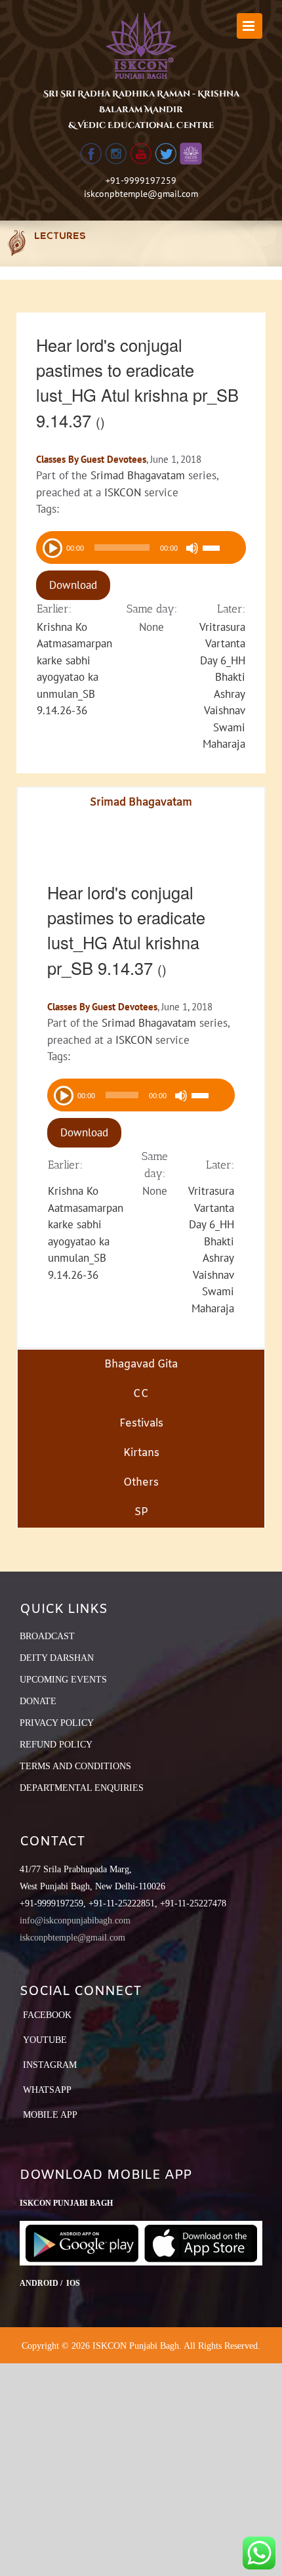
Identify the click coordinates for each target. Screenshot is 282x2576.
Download (73, 585)
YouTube (45, 2040)
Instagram (50, 2065)
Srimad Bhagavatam (138, 475)
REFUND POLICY (56, 1745)
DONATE (38, 1701)
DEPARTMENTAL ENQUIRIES (82, 1788)
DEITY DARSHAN (57, 1658)
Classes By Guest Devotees (91, 459)
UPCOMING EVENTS (63, 1680)
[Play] (51, 547)
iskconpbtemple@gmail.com (141, 194)
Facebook (47, 2015)
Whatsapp (47, 2090)
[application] (141, 547)
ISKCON (123, 492)
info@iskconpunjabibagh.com (75, 1921)
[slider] (221, 549)
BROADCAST (47, 1636)
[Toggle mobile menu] (250, 26)
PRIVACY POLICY (57, 1723)
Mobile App (50, 2115)
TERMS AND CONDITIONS (75, 1766)
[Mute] (192, 548)
